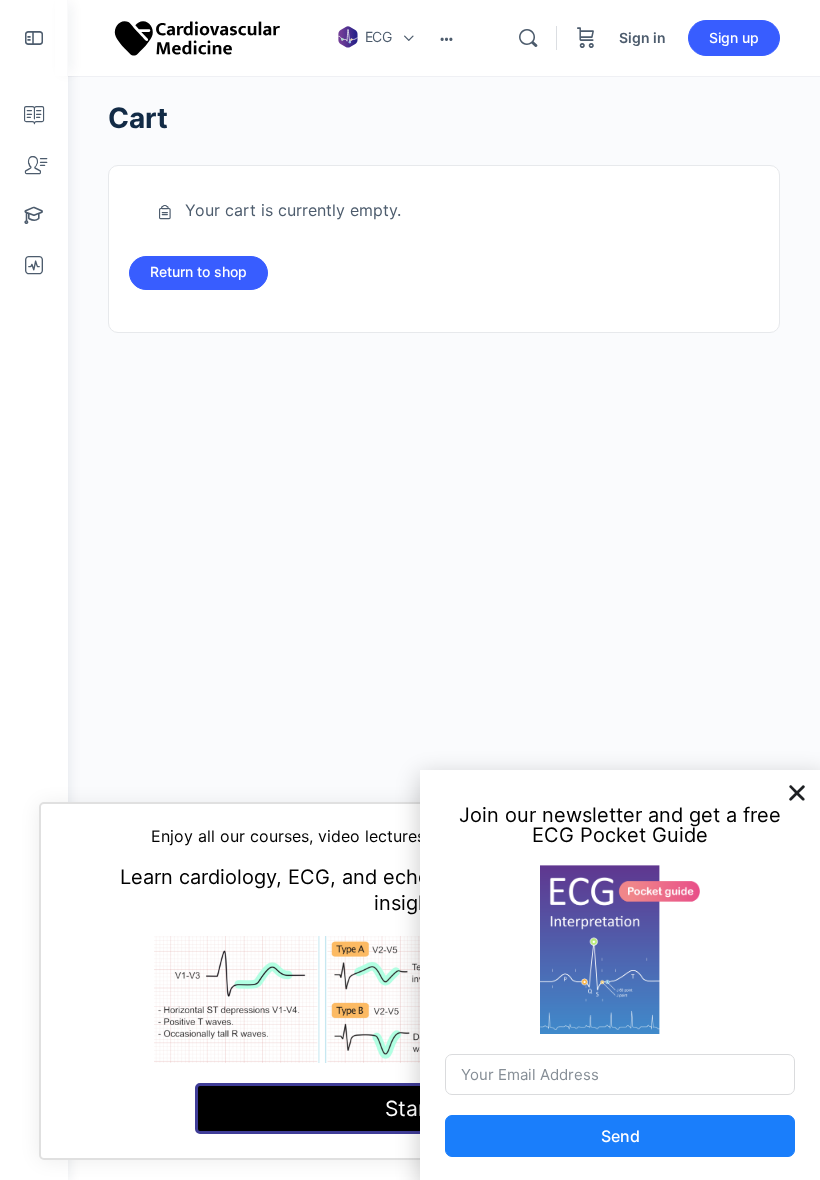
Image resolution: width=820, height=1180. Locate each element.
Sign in (642, 37)
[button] (797, 793)
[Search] (528, 38)
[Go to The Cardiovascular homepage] (198, 36)
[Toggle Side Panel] (34, 38)
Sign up (734, 37)
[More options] (446, 38)
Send (620, 1136)
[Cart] (586, 38)
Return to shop (198, 271)
